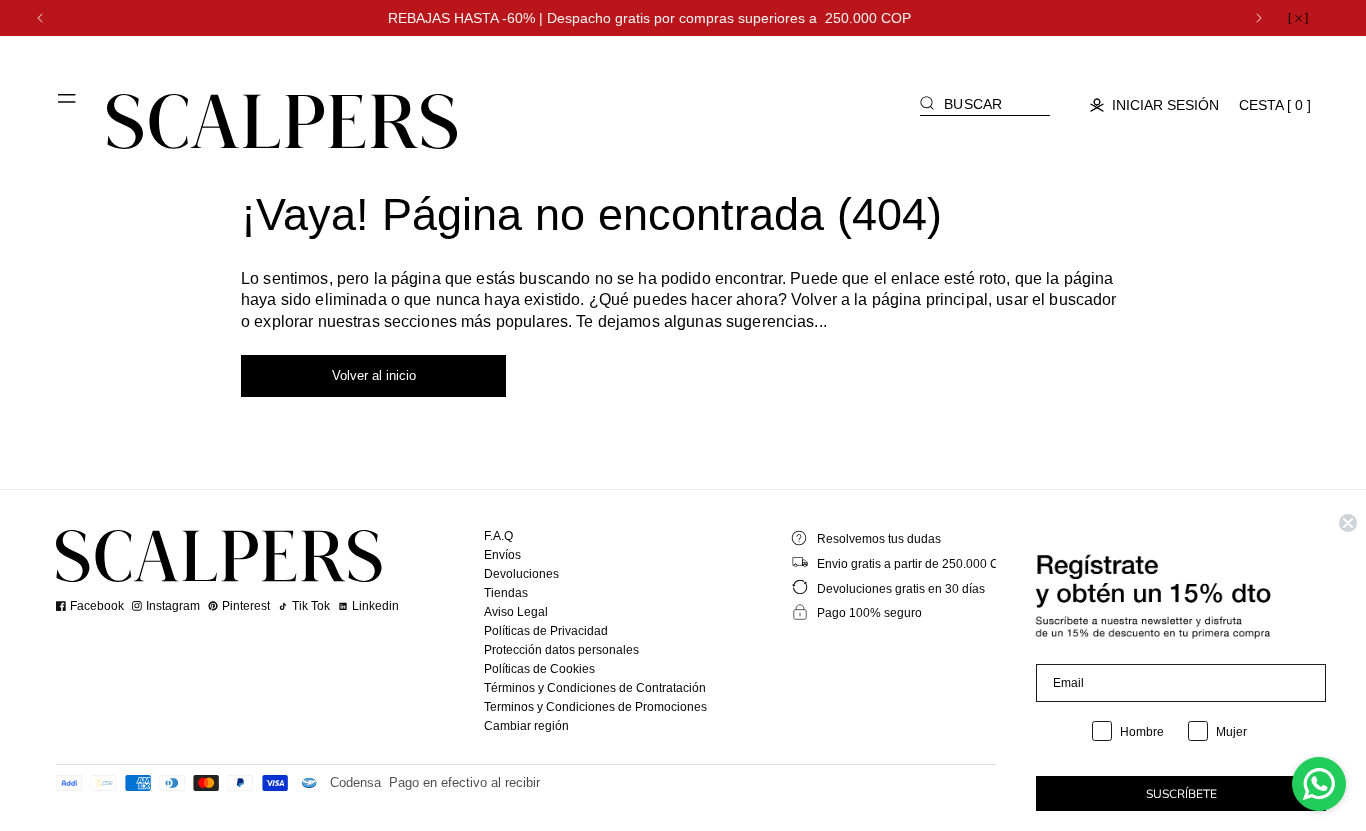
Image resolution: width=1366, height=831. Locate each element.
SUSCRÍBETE (1181, 794)
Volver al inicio (374, 375)
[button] (68, 106)
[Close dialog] (1348, 523)
